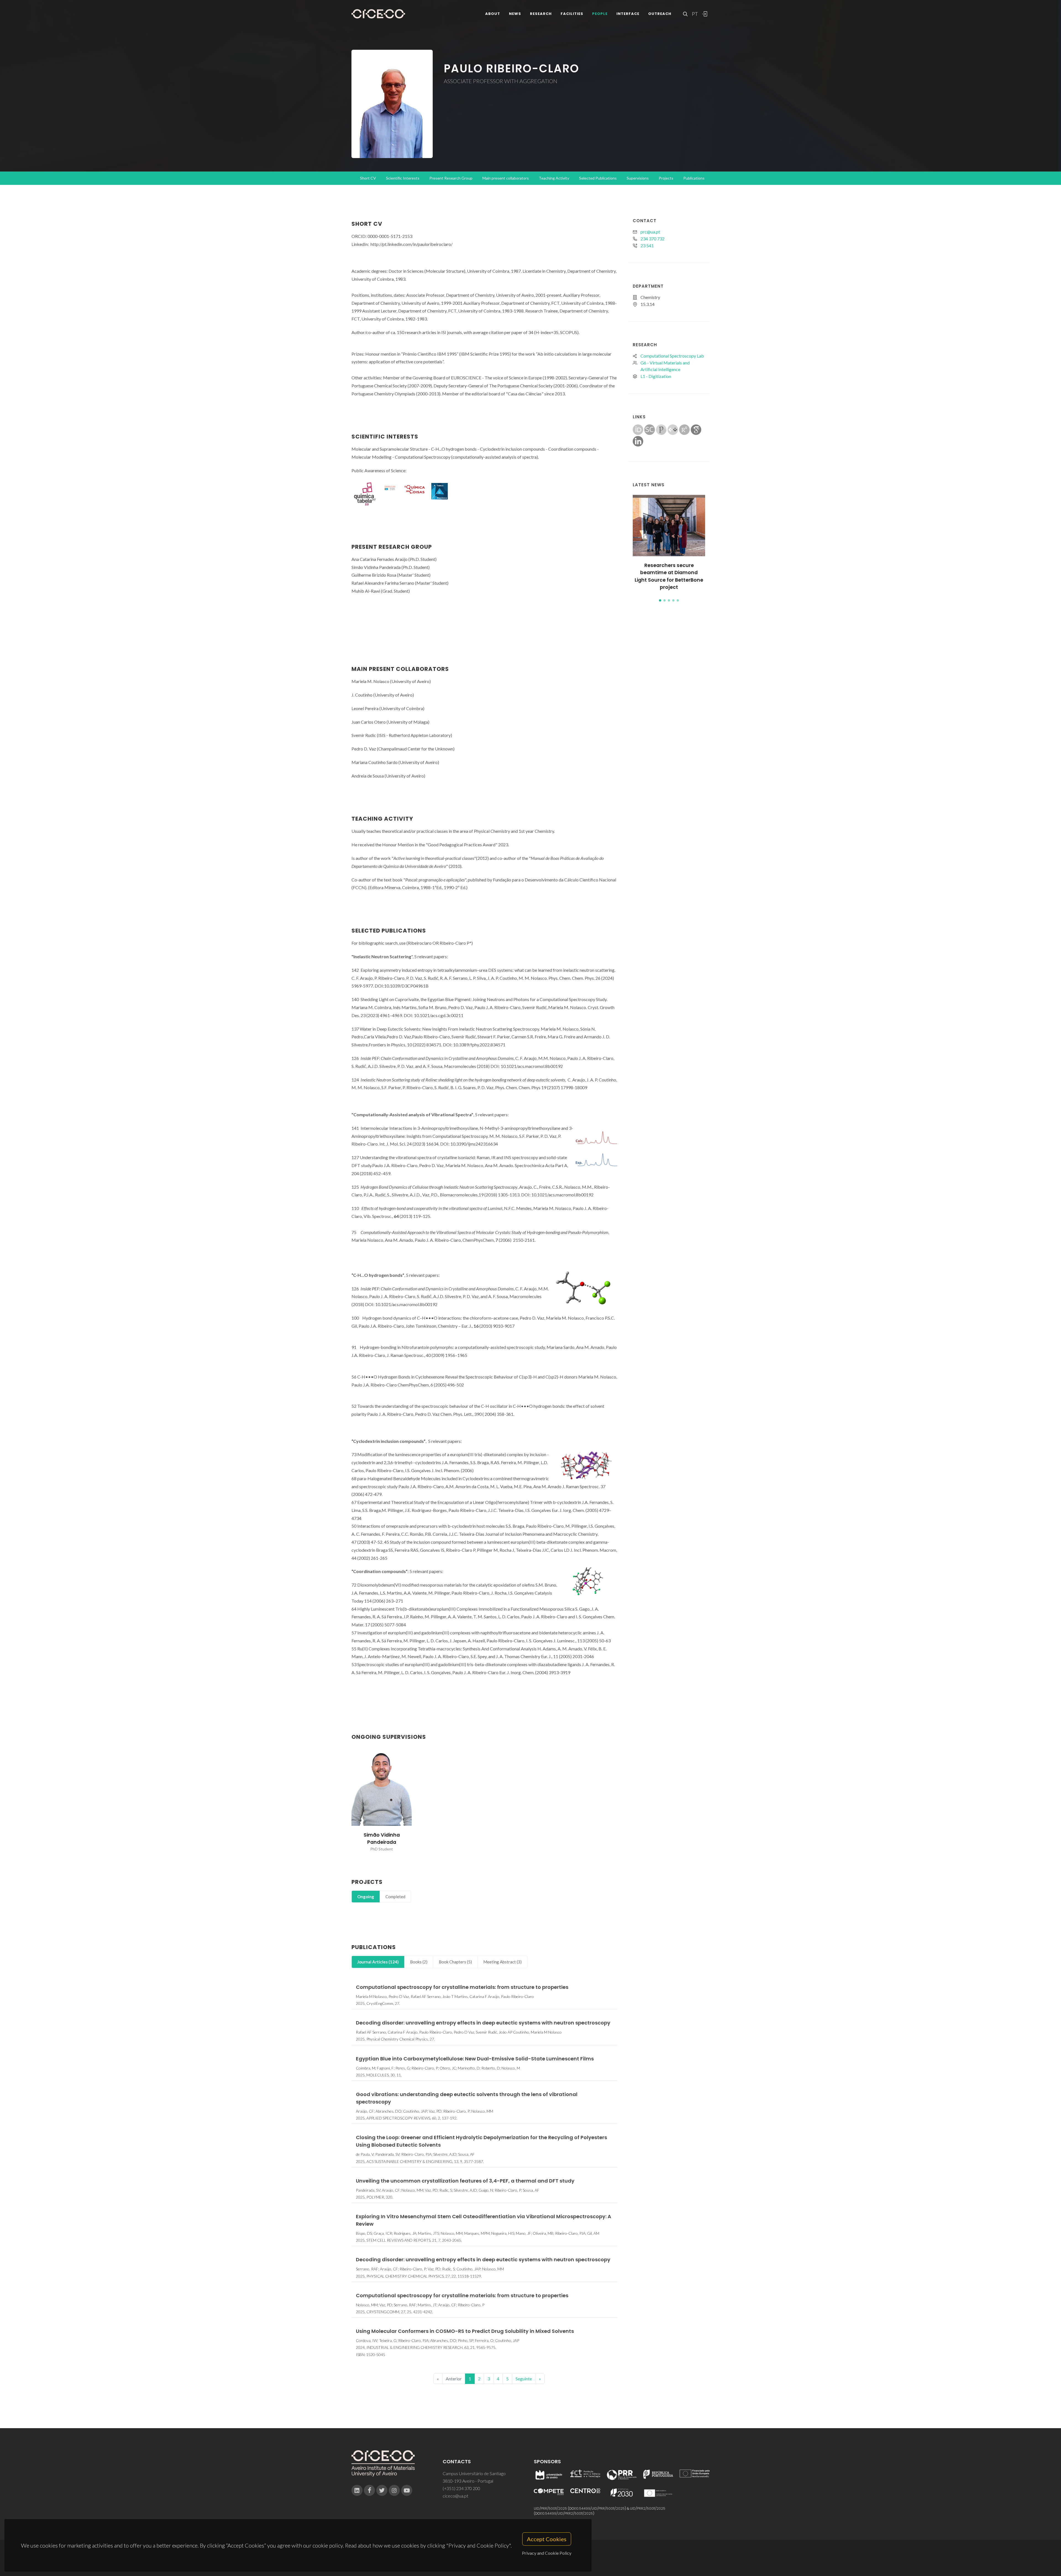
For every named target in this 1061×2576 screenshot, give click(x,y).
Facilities (572, 14)
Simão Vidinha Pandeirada (382, 1839)
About (493, 14)
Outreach (660, 14)
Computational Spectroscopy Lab (672, 356)
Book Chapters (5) (455, 1962)
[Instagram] (394, 2490)
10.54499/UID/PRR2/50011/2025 (567, 2513)
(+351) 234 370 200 (461, 2488)
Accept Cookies (547, 2539)
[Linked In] (357, 2490)
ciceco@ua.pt (455, 2496)
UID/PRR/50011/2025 (550, 2508)
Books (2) (419, 1962)
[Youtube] (407, 2490)
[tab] (366, 1897)
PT (695, 14)
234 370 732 (652, 239)
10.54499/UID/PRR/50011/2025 (600, 2508)
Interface (628, 14)
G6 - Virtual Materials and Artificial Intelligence (665, 366)
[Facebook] (369, 2490)
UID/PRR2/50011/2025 (648, 2508)
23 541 (647, 245)
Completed (395, 1897)
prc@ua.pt (650, 232)
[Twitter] (382, 2490)
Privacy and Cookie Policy (547, 2553)
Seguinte (524, 2379)
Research (541, 14)
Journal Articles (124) (378, 1962)
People (600, 14)
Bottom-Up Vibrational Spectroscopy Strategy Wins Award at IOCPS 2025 (669, 573)
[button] (660, 600)
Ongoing (366, 1897)
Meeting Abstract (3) (502, 1962)
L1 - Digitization (656, 376)
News (515, 14)
